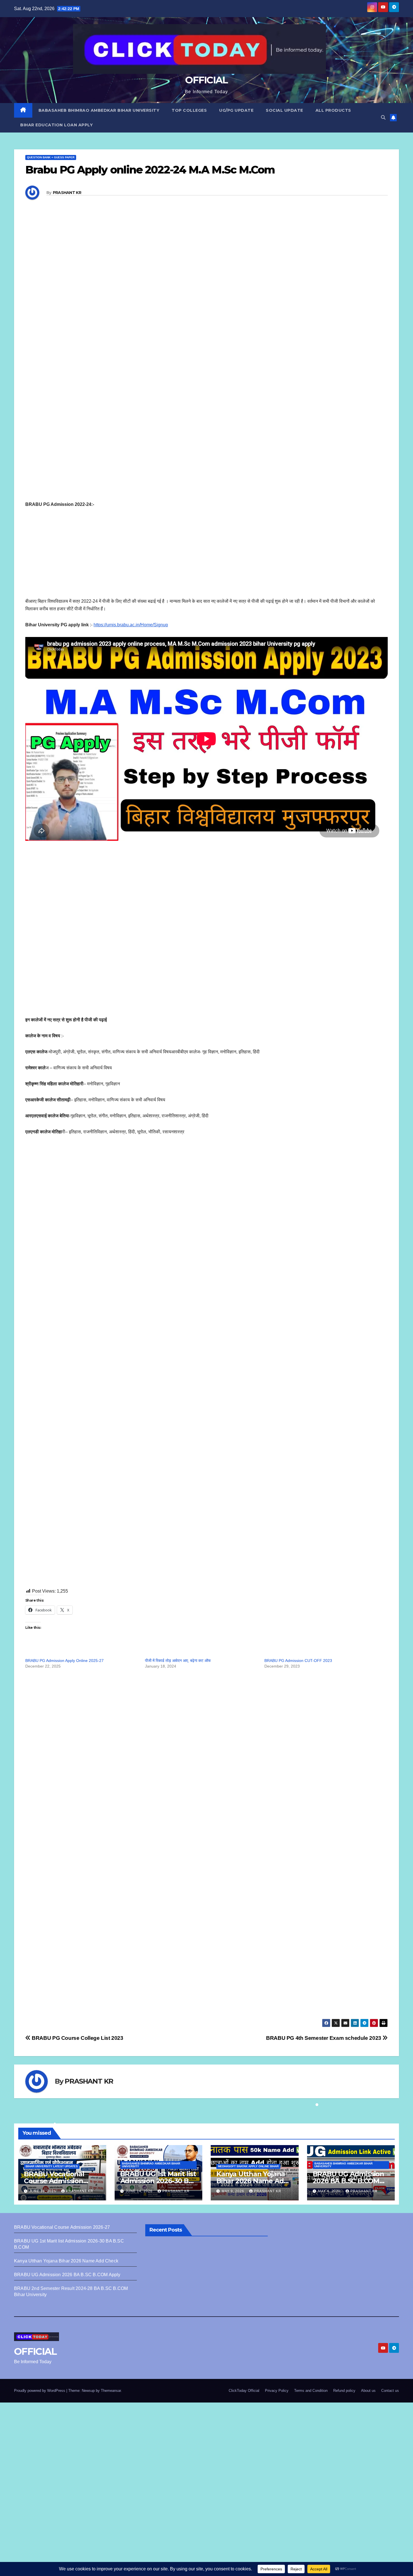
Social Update (284, 110)
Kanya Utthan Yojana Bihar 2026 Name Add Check (252, 2181)
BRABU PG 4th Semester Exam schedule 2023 (324, 2038)
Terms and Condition (311, 2391)
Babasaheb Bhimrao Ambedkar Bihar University (99, 110)
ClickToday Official (244, 2391)
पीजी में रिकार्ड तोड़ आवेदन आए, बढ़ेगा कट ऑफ (178, 1661)
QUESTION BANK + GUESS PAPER (51, 157)
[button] (383, 117)
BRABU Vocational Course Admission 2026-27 (54, 2181)
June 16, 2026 (43, 2191)
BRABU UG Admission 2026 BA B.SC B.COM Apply (348, 2181)
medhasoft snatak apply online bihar (248, 2166)
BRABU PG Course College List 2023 (77, 2038)
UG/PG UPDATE (236, 110)
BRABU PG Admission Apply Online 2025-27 (64, 1661)
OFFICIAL (206, 80)
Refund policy (344, 2391)
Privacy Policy (277, 2391)
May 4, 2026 (330, 2191)
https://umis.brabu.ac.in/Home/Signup (131, 625)
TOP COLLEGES (189, 110)
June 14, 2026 (140, 2191)
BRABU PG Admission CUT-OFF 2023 (298, 1661)
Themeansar (111, 2391)
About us (368, 2391)
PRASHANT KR (67, 193)
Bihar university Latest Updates (52, 2166)
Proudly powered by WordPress (40, 2391)
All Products (333, 110)
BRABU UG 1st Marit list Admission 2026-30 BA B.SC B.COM (158, 2181)
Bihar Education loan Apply (56, 125)
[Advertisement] (194, 317)
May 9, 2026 (233, 2191)
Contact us (390, 2391)
